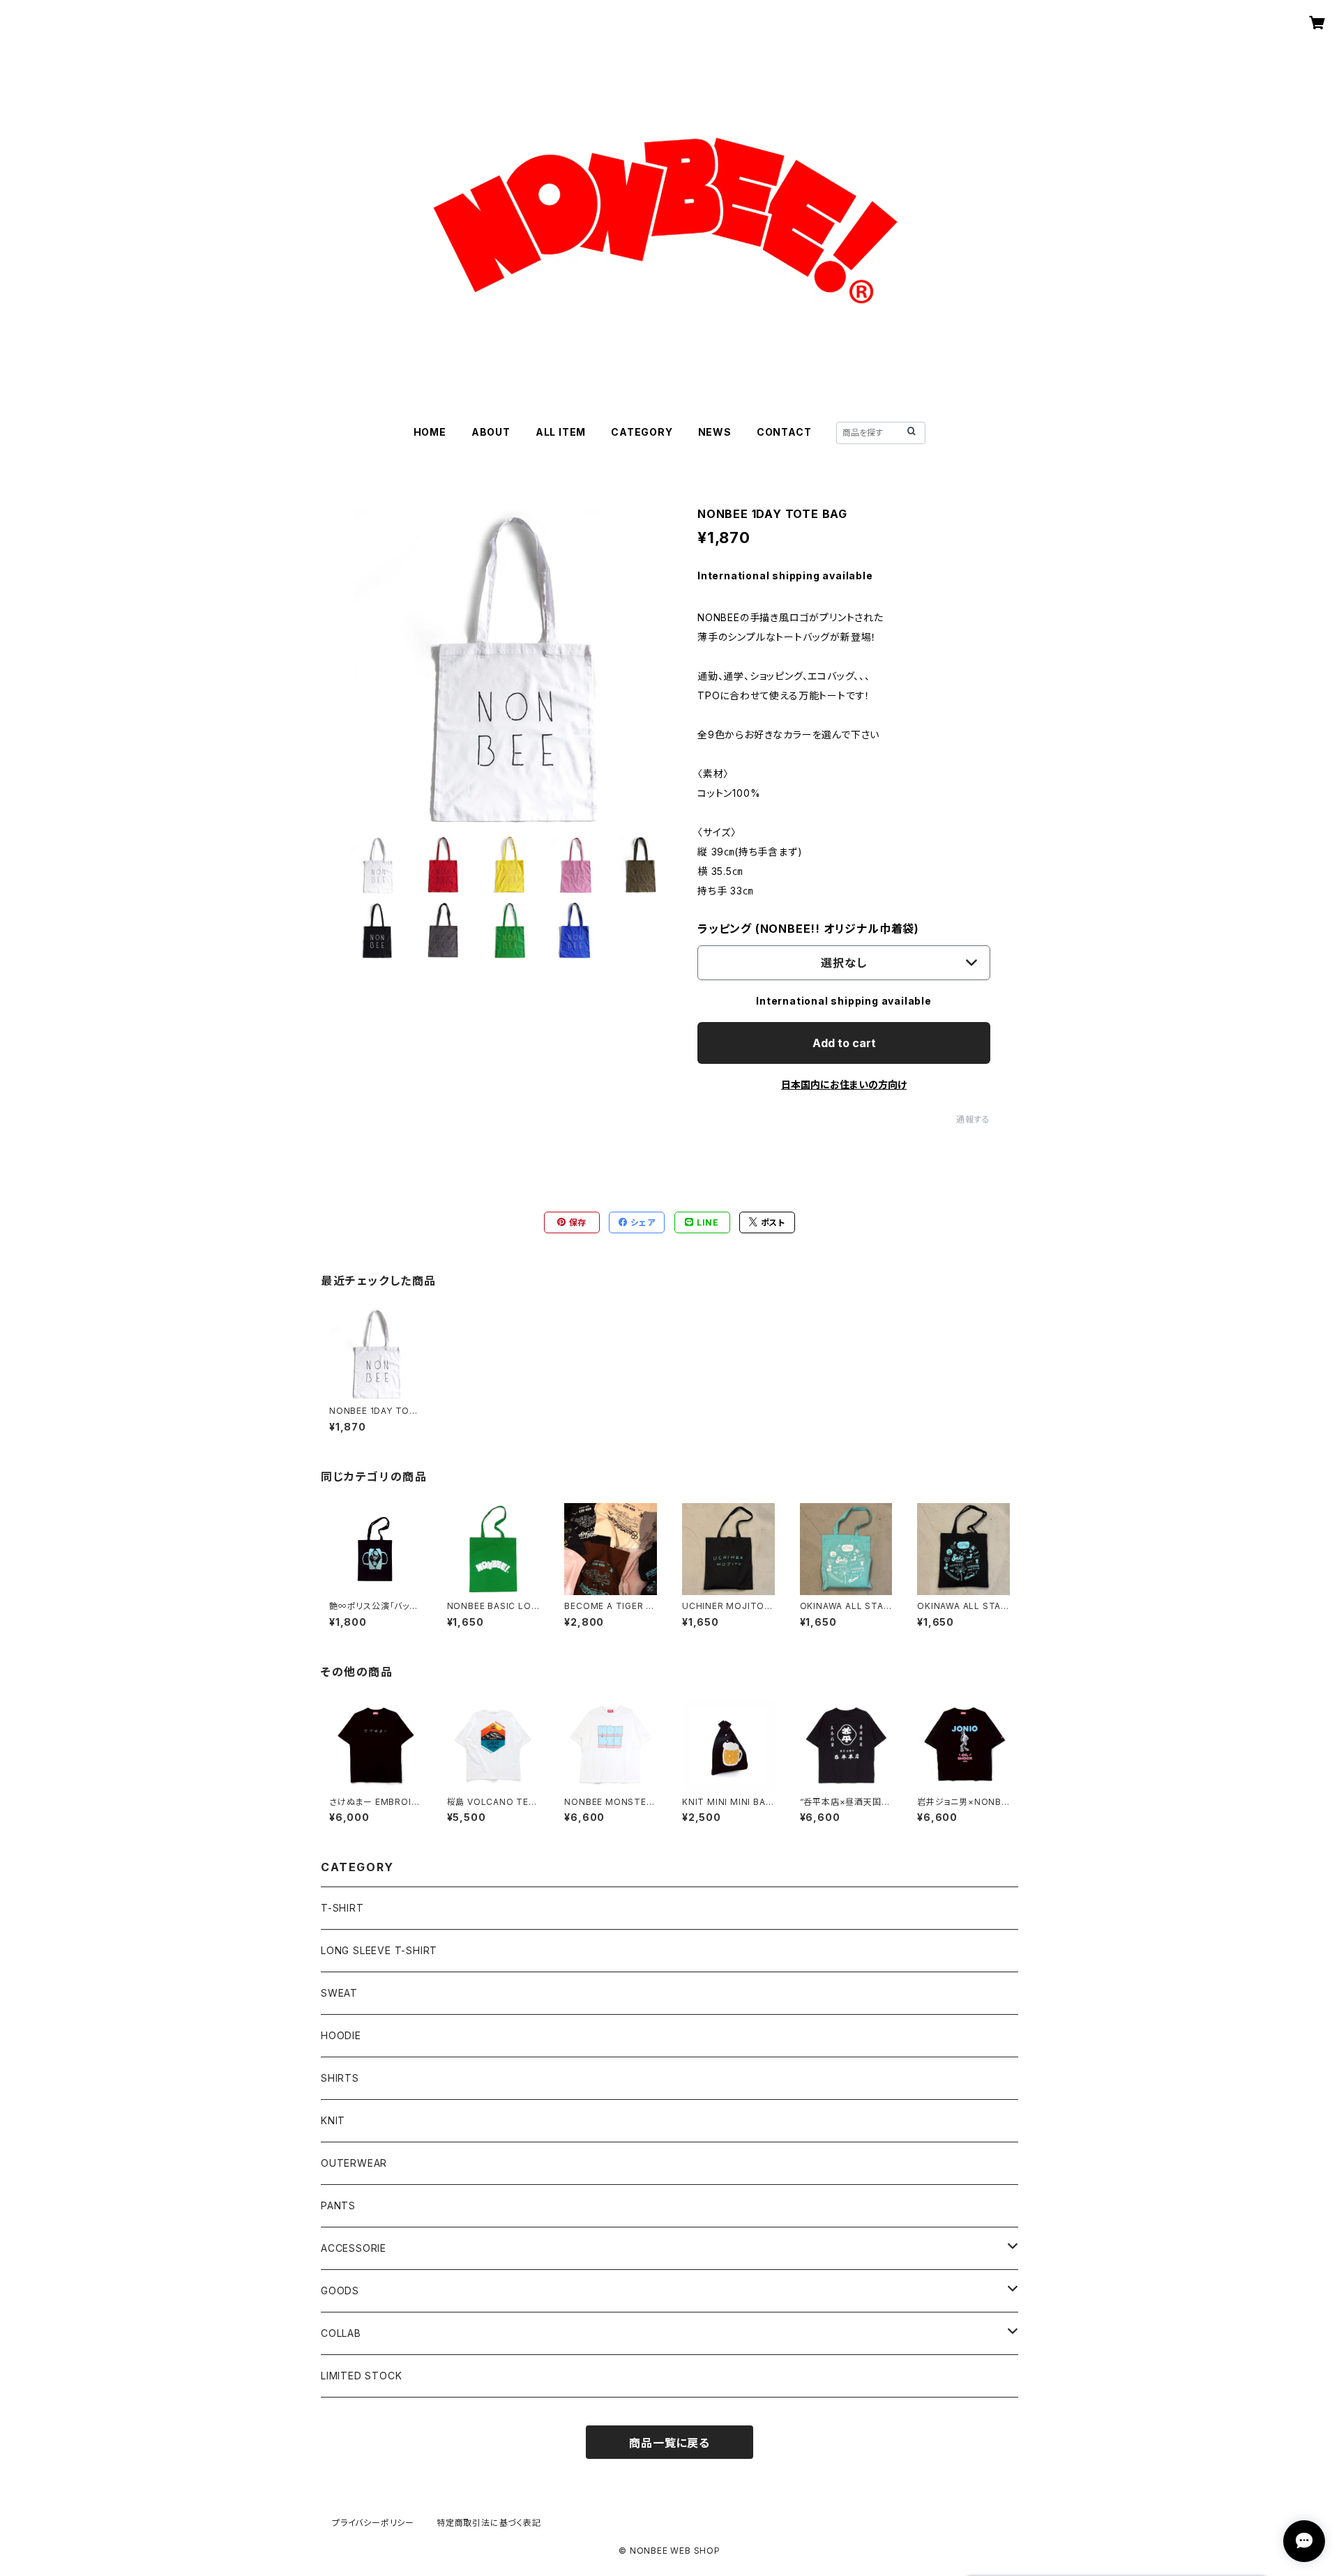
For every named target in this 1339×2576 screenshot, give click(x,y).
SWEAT (339, 1993)
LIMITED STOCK (361, 2376)
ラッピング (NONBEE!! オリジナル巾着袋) (808, 929)
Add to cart (844, 1043)
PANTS (338, 2205)
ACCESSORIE (354, 2248)
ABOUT (491, 432)
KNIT (333, 2120)
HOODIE (341, 2035)
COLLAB (341, 2333)
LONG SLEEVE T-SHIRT (379, 1950)
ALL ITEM (561, 432)
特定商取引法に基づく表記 (489, 2523)
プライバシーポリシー (373, 2523)
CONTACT (784, 432)
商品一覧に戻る (669, 2443)
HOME (430, 432)
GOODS (340, 2291)
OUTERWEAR (354, 2163)
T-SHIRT (342, 1908)
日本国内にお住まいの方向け (844, 1084)
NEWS (715, 432)
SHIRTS (340, 2078)
